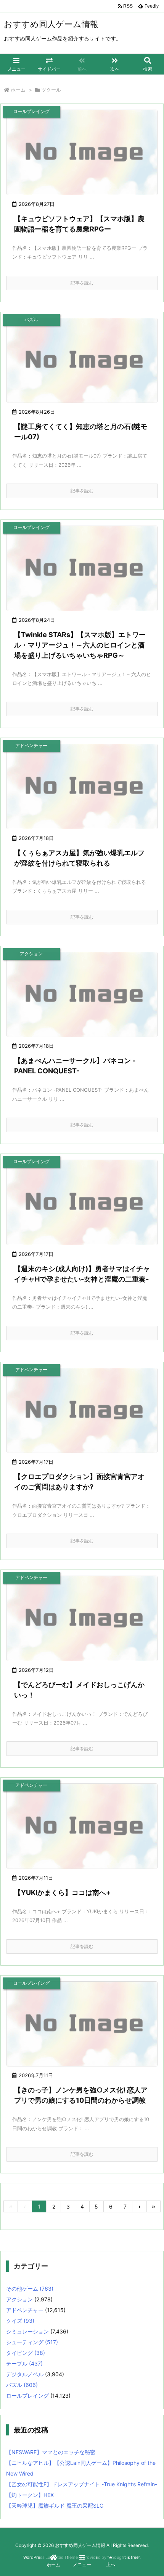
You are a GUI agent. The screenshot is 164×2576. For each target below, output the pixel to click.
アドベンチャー (25, 2310)
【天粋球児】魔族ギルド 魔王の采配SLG (55, 2506)
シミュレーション (27, 2331)
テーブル (24, 2363)
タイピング (26, 2353)
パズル (22, 2385)
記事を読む (82, 283)
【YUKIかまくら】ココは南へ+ (62, 1892)
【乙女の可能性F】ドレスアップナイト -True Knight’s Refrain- (82, 2484)
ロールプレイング (27, 2396)
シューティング (32, 2342)
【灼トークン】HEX (30, 2495)
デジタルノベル (25, 2374)
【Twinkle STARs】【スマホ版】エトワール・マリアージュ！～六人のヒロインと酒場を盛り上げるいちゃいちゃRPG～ (80, 645)
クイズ (20, 2321)
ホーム (18, 90)
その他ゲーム (30, 2289)
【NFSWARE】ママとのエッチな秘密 (51, 2452)
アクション (19, 2299)
